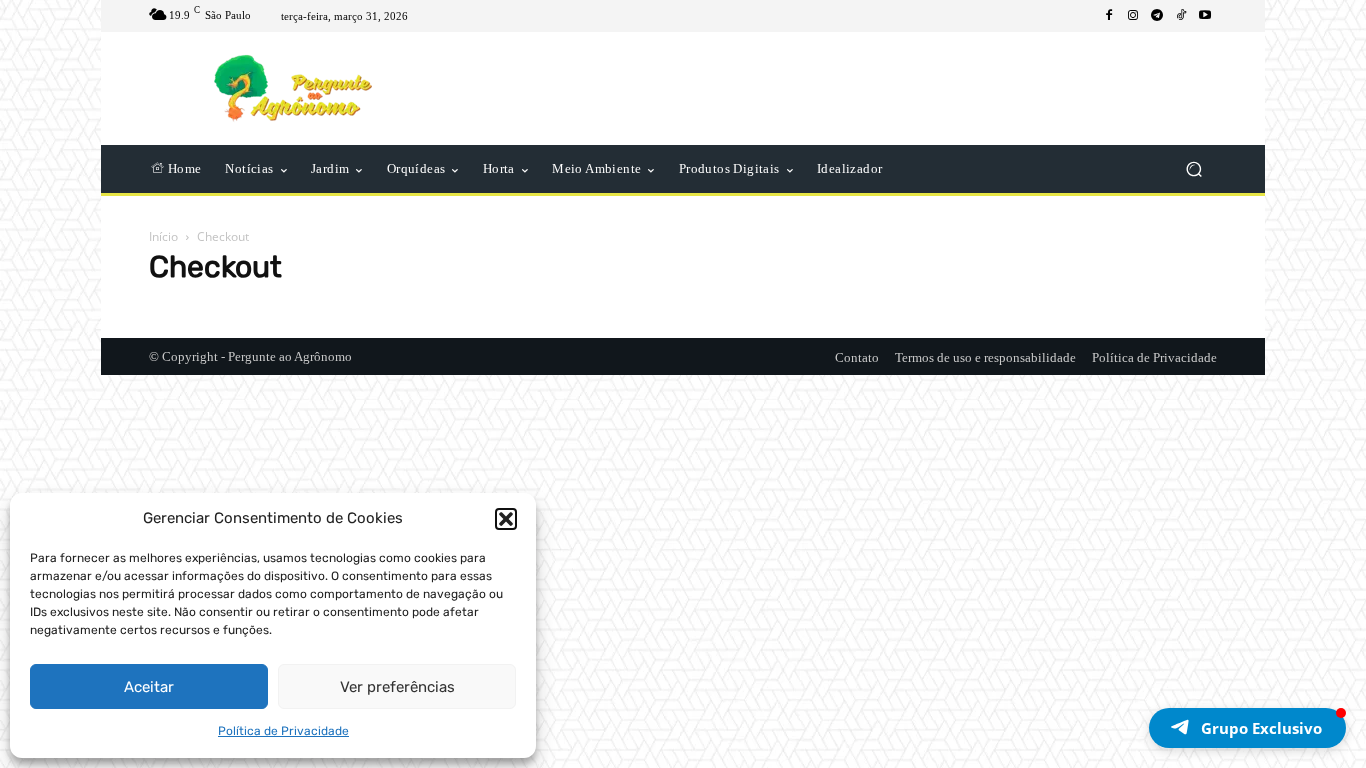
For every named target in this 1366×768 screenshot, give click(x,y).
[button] (506, 519)
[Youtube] (1205, 16)
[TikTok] (1181, 16)
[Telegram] (1157, 16)
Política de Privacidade (283, 731)
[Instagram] (1133, 16)
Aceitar (149, 687)
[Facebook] (1109, 16)
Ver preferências (397, 687)
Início (163, 236)
